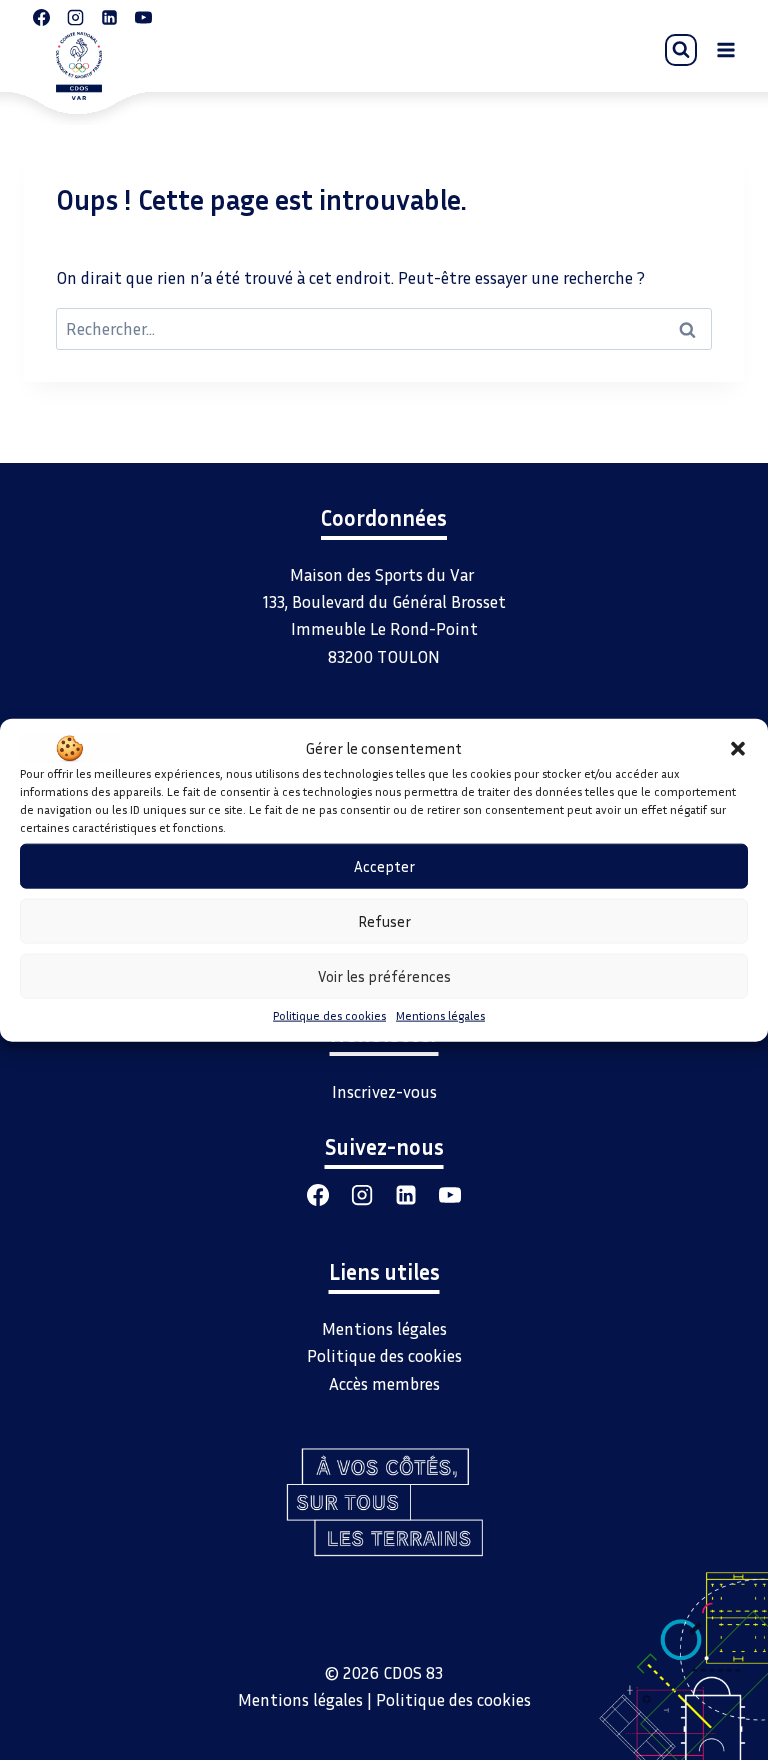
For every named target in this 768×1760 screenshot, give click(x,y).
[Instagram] (362, 1195)
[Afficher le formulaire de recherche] (681, 50)
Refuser (384, 921)
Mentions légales (440, 1014)
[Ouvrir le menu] (725, 49)
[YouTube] (450, 1195)
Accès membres (384, 1383)
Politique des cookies (329, 1014)
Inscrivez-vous (384, 1091)
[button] (738, 748)
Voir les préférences (384, 976)
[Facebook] (318, 1195)
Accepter (384, 866)
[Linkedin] (406, 1195)
